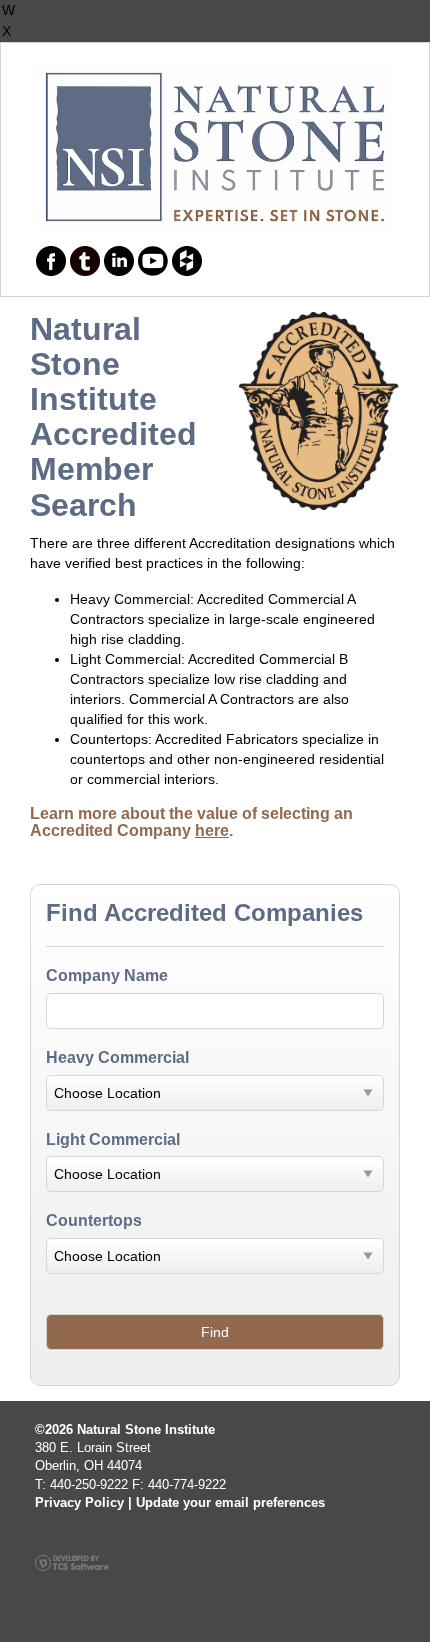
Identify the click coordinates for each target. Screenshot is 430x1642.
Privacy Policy (79, 1502)
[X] (215, 31)
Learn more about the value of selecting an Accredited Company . (191, 822)
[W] (215, 10)
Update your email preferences (230, 1502)
